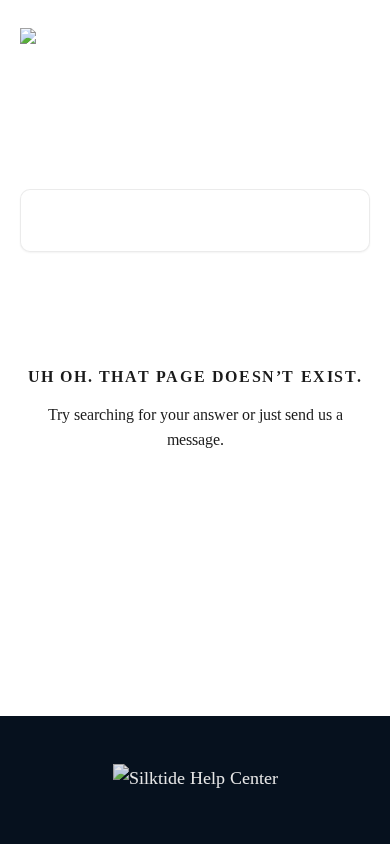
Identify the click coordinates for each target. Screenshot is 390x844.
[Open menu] (352, 36)
